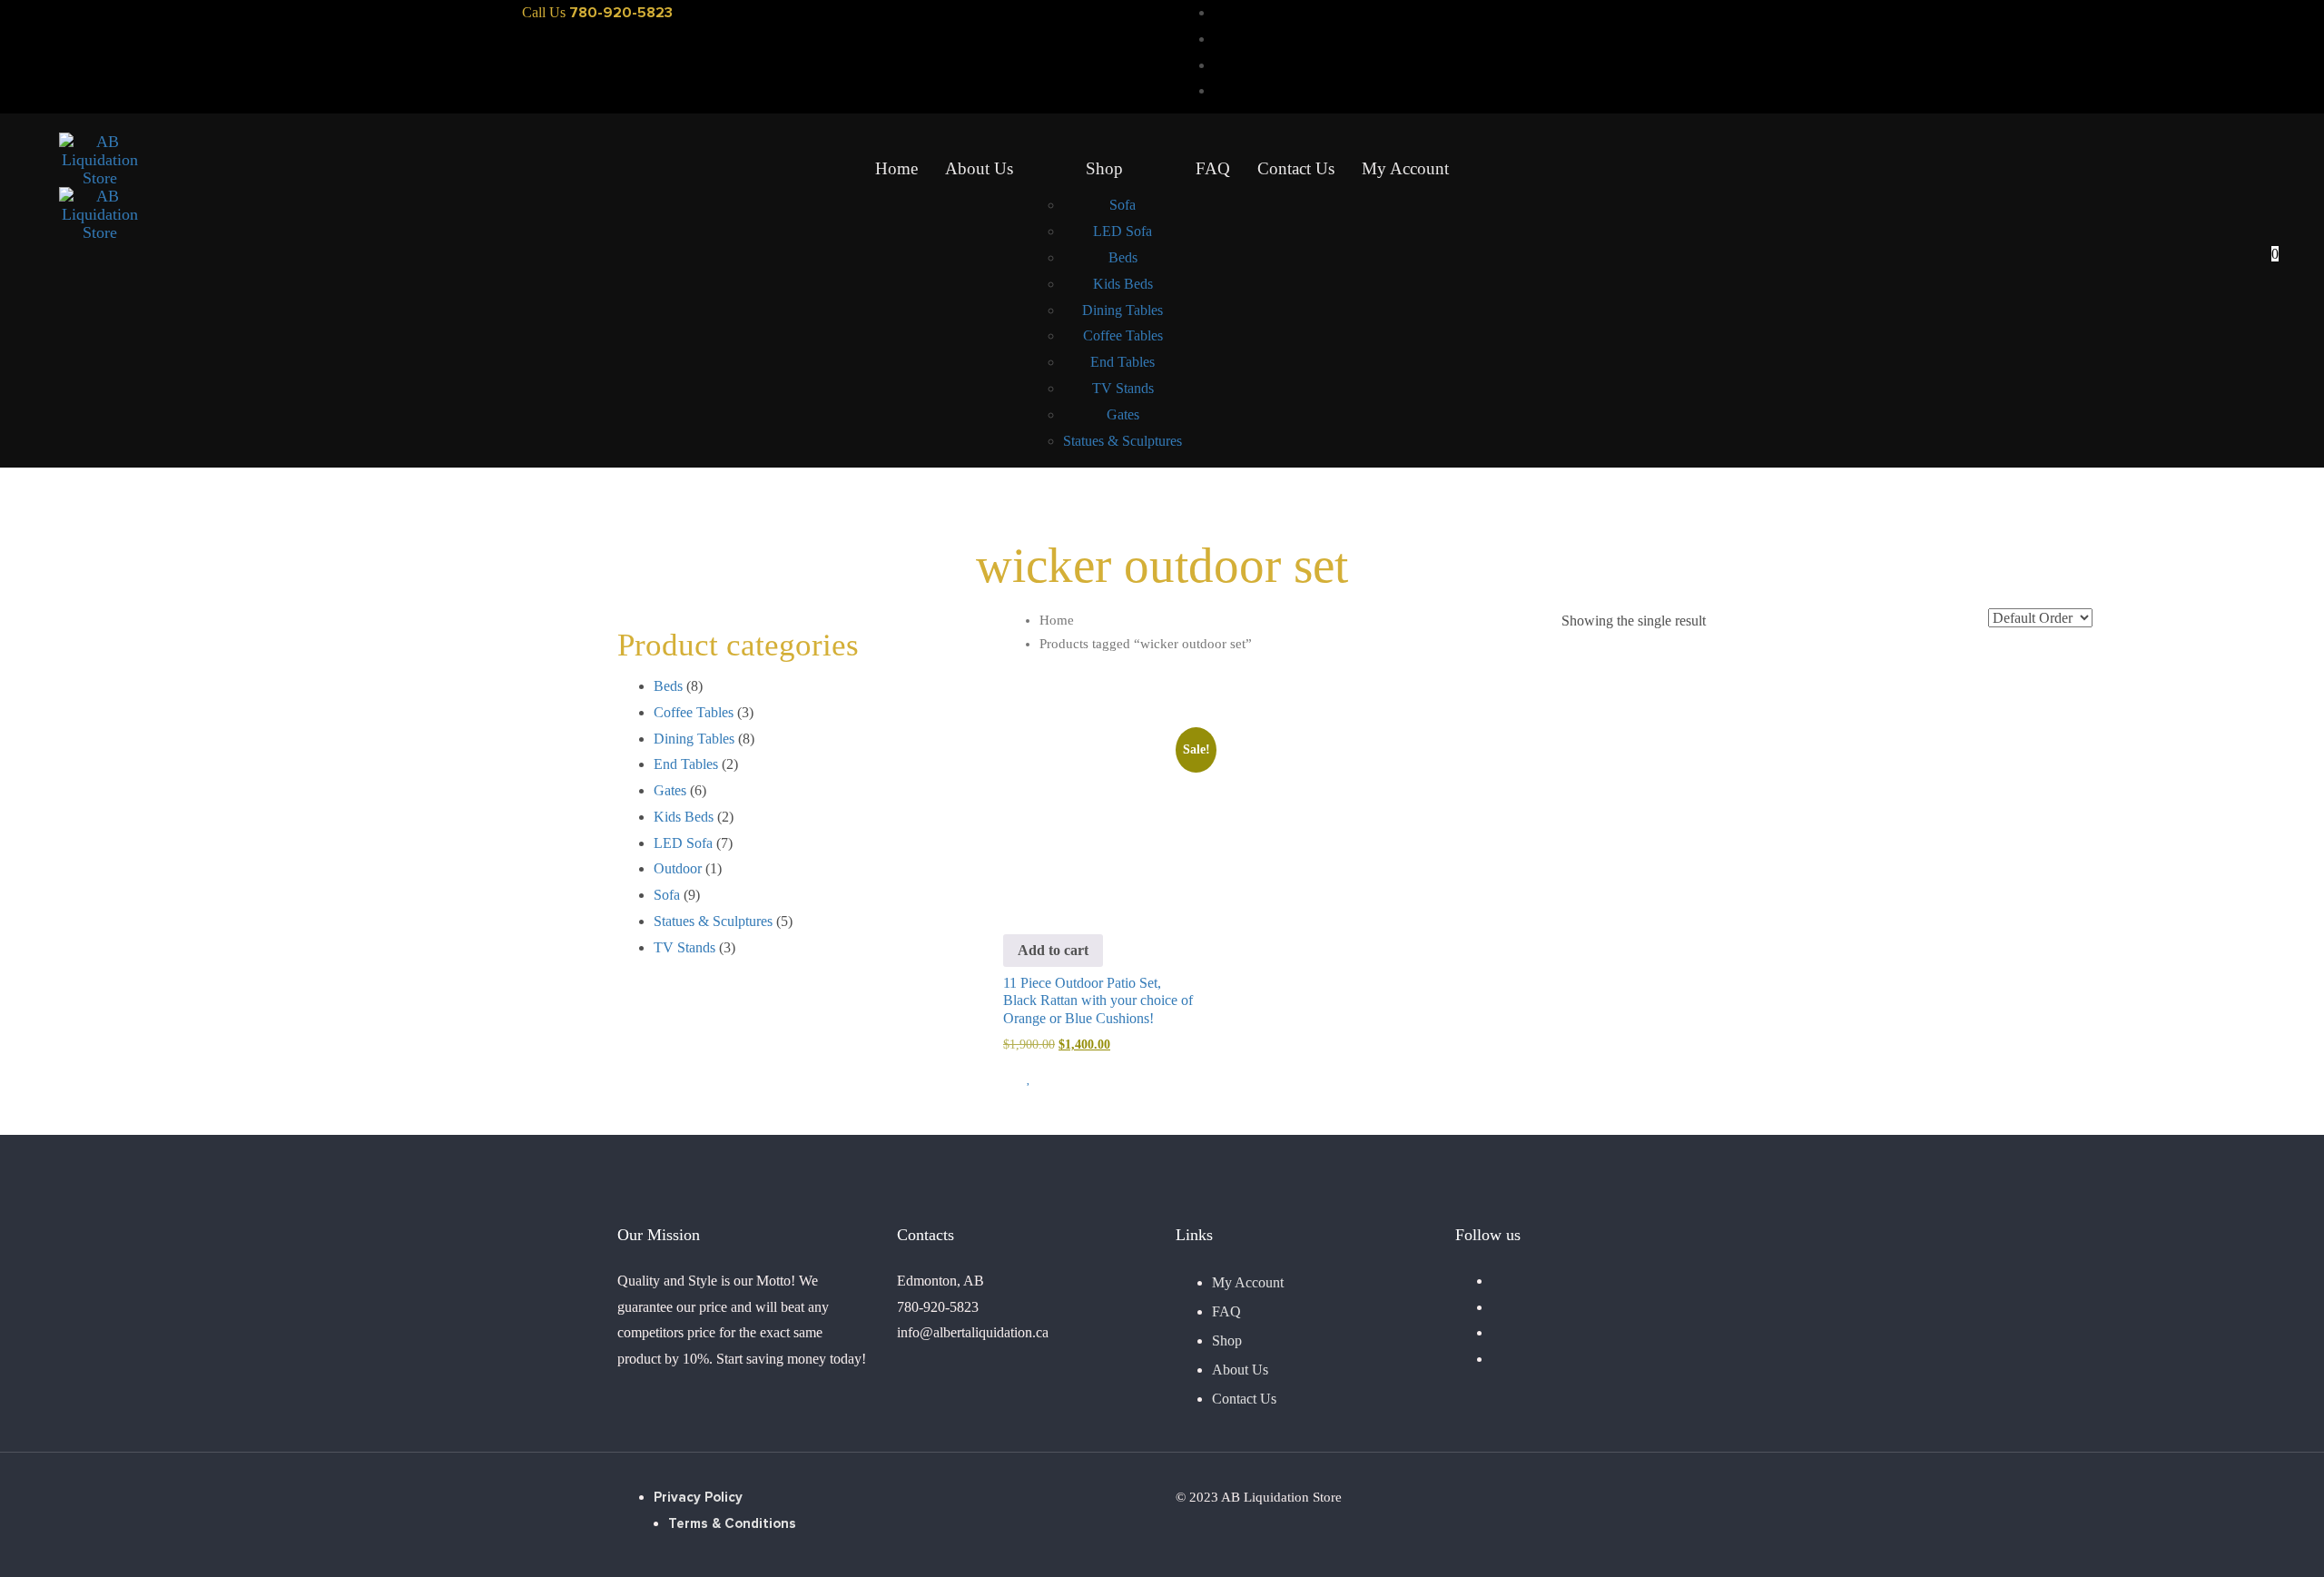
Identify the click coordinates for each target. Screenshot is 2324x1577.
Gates (670, 790)
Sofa (667, 895)
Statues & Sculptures (713, 921)
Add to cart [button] (1053, 950)
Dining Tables (694, 739)
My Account (1248, 1282)
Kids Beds (684, 817)
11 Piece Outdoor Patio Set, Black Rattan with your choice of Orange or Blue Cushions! (1098, 1000)
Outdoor (678, 868)
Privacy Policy (698, 1498)
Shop (1227, 1340)
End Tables (686, 764)
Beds (668, 686)
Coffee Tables (694, 712)
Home (1057, 620)
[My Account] (2262, 161)
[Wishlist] (2262, 218)
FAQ (1226, 1311)
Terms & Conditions (732, 1524)
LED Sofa (683, 843)
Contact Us (1244, 1399)
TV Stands (684, 947)
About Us (1240, 1370)
